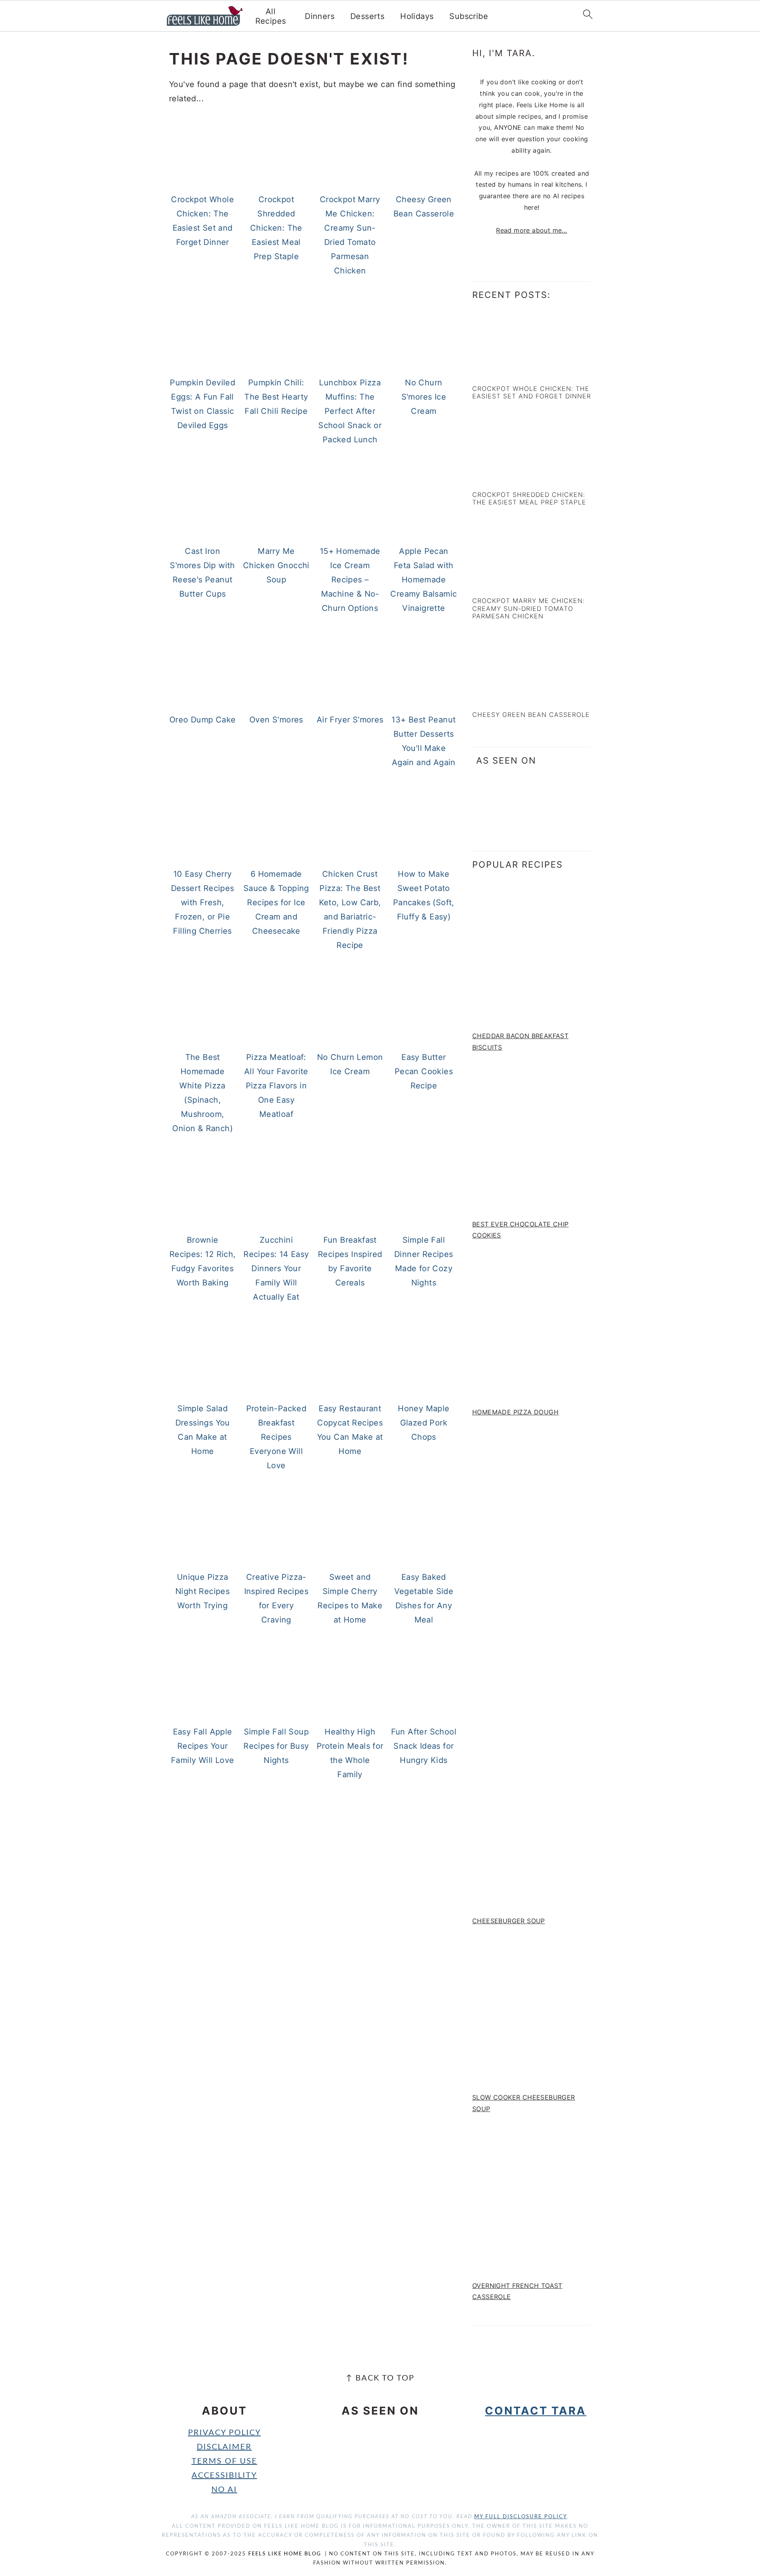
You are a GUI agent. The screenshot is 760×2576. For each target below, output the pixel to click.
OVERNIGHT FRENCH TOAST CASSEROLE (517, 2291)
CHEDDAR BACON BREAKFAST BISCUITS (520, 1042)
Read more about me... (531, 230)
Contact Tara (536, 2411)
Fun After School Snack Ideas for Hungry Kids (424, 1746)
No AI (224, 2490)
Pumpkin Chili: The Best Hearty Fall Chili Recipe (276, 397)
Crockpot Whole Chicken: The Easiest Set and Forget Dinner (532, 392)
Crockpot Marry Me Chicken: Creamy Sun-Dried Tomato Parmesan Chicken (528, 608)
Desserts (367, 16)
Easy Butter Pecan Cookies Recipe (424, 1071)
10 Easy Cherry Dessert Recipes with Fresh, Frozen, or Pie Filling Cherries (203, 902)
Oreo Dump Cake (203, 720)
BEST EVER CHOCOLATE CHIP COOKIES (521, 1230)
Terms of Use (224, 2461)
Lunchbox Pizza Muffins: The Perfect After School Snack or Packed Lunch (350, 411)
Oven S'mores (276, 720)
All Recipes (271, 16)
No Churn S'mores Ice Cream (424, 397)
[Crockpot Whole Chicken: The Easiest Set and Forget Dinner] (507, 371)
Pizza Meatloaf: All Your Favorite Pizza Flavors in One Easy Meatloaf (276, 1086)
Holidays (417, 16)
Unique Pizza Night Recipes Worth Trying (202, 1591)
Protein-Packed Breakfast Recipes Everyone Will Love (276, 1437)
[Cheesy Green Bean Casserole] (507, 697)
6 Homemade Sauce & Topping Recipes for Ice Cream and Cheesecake (276, 902)
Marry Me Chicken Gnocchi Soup (276, 565)
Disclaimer (224, 2447)
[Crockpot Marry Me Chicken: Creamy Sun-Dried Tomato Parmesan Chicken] (507, 583)
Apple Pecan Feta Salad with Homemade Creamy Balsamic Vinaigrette (424, 580)
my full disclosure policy (521, 2517)
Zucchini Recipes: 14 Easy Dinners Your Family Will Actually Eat (276, 1268)
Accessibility (224, 2476)
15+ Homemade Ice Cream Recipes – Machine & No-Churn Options (350, 580)
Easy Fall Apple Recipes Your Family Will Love (202, 1746)
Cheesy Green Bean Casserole (531, 715)
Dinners (320, 16)
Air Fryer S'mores (350, 720)
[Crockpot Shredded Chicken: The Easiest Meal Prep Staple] (507, 477)
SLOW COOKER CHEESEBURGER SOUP (524, 2103)
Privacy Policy (224, 2433)
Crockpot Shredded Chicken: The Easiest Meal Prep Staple (276, 228)
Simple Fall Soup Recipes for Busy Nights (276, 1746)
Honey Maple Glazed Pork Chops (424, 1423)
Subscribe (469, 16)
